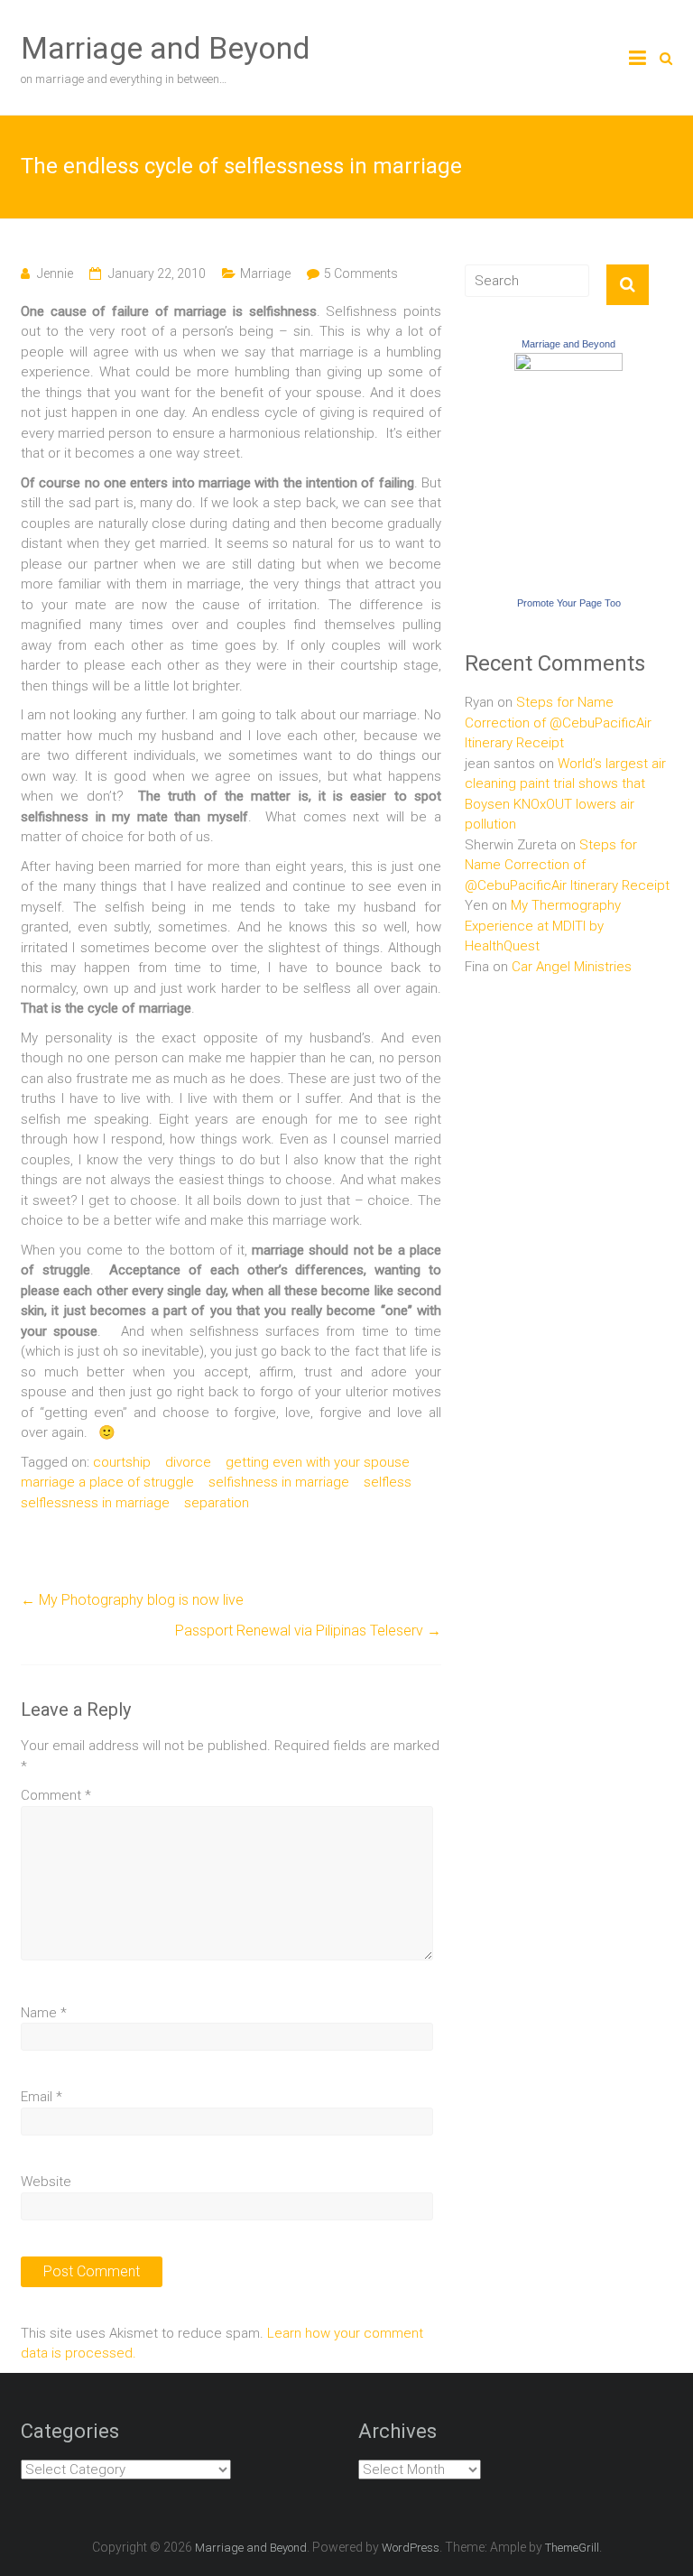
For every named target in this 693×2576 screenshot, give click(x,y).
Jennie (55, 273)
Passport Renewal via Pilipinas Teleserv (308, 1631)
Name (44, 2013)
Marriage (265, 273)
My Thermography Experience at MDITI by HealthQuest (543, 926)
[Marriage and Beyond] (568, 363)
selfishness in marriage (279, 1482)
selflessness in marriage (95, 1503)
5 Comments (361, 273)
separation (217, 1503)
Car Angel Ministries (572, 967)
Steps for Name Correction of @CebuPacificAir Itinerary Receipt (558, 723)
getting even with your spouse (318, 1462)
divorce (188, 1462)
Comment (56, 1795)
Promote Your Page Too (569, 603)
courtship (122, 1462)
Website (46, 2182)
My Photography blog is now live (132, 1600)
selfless (388, 1482)
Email (42, 2097)
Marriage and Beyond (166, 48)
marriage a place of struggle (107, 1482)
